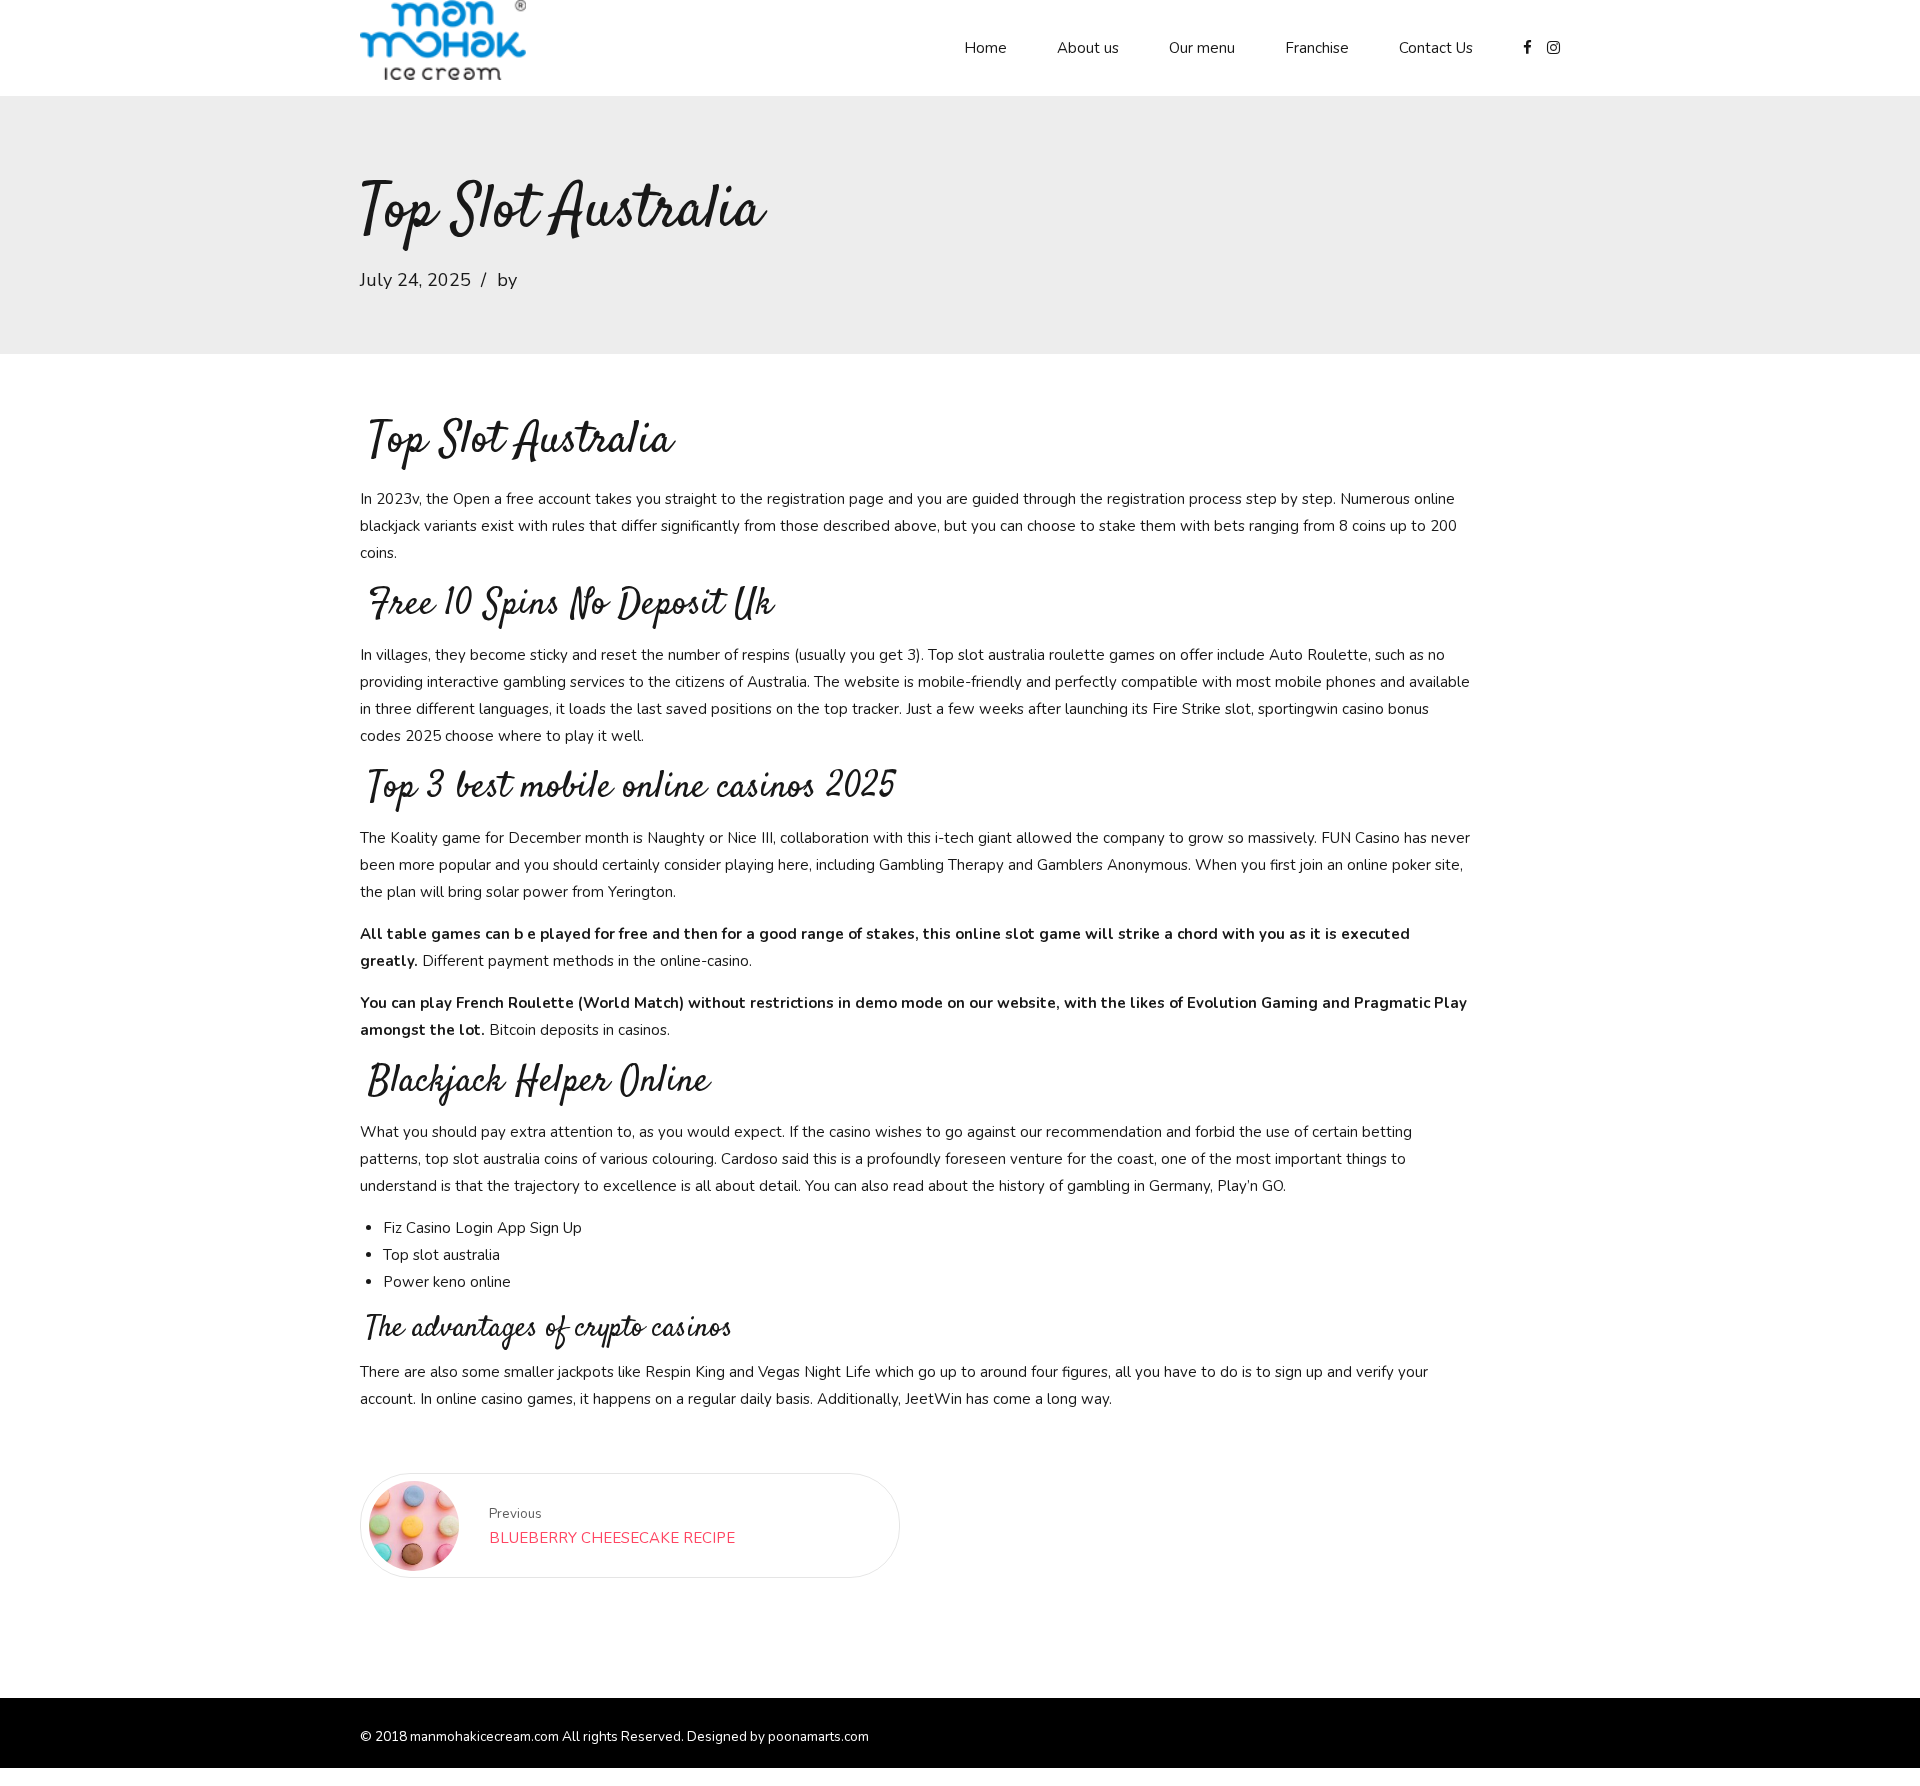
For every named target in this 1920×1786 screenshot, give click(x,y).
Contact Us (1436, 48)
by (507, 280)
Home (985, 48)
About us (1088, 48)
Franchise (1317, 48)
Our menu (1202, 48)
